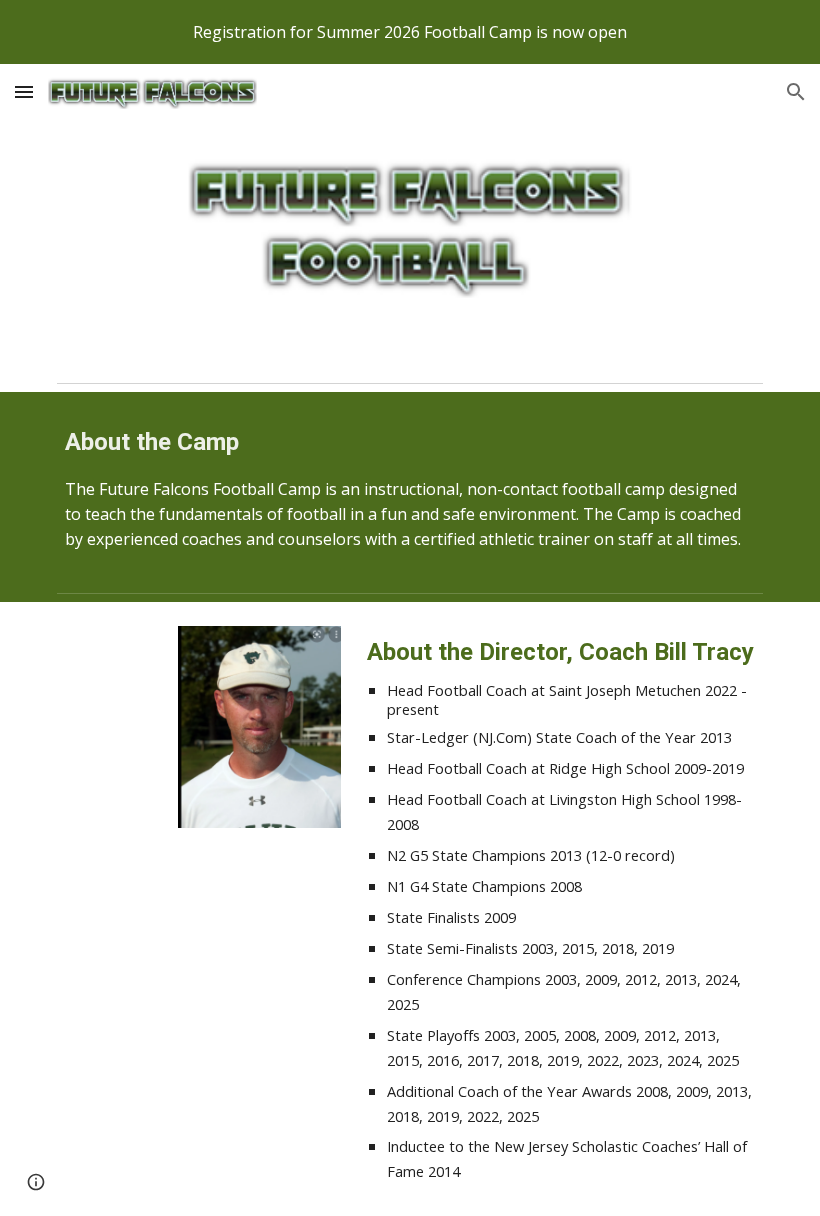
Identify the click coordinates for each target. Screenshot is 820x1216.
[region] (410, 32)
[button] (24, 91)
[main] (410, 488)
